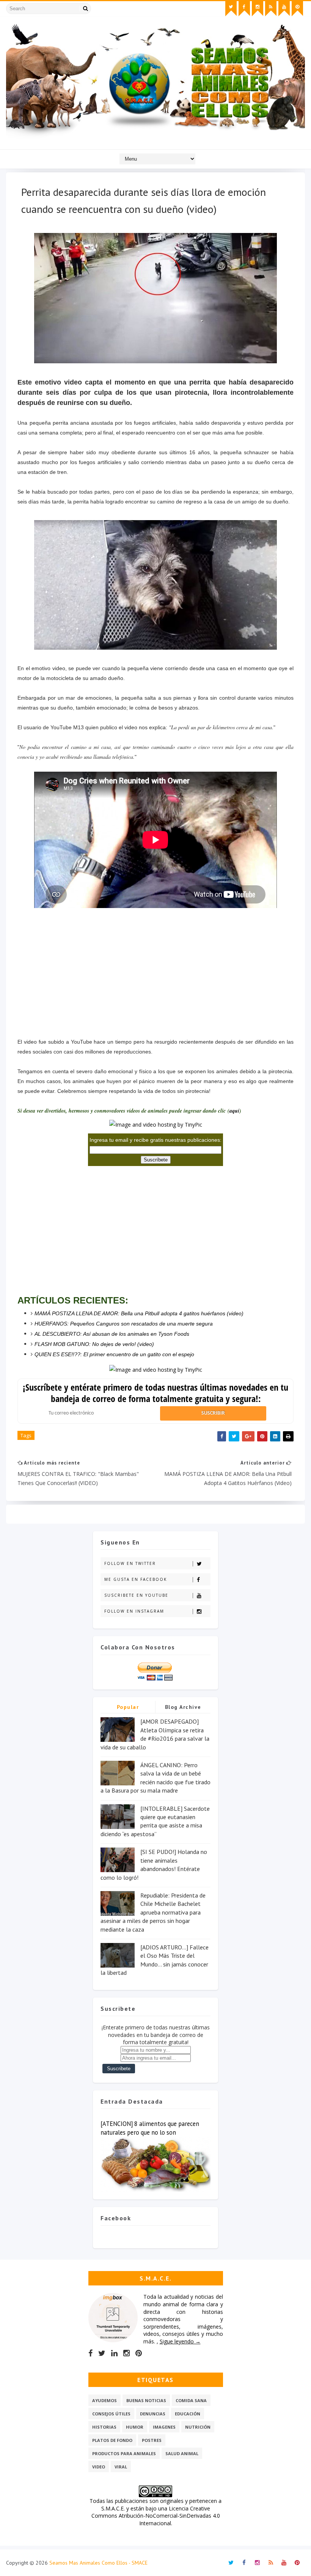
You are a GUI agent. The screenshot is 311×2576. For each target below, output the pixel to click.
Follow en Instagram (134, 1611)
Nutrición (198, 2427)
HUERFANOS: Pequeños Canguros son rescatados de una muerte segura (124, 1324)
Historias (104, 2427)
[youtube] (284, 9)
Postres (152, 2440)
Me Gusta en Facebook (136, 1579)
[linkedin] (114, 2353)
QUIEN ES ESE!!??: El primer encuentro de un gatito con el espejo (114, 1354)
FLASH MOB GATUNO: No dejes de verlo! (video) (94, 1344)
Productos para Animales (124, 2453)
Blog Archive (183, 1707)
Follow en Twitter (130, 1563)
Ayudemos (104, 2400)
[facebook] (244, 9)
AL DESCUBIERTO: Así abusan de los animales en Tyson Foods (112, 1334)
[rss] (271, 9)
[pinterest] (297, 9)
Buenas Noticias (146, 2400)
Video (99, 2467)
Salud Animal (182, 2453)
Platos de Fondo (112, 2440)
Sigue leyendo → (180, 2341)
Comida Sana (191, 2400)
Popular (128, 1707)
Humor (135, 2427)
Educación (188, 2414)
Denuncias (153, 2414)
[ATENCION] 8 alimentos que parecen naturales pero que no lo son (150, 2128)
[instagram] (258, 9)
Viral (121, 2467)
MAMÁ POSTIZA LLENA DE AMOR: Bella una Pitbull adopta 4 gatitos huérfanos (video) (139, 1313)
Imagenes (164, 2427)
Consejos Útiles (111, 2414)
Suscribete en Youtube (136, 1595)
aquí (234, 1111)
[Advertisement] (155, 964)
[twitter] (231, 9)
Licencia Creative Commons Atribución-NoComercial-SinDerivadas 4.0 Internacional (156, 2516)
